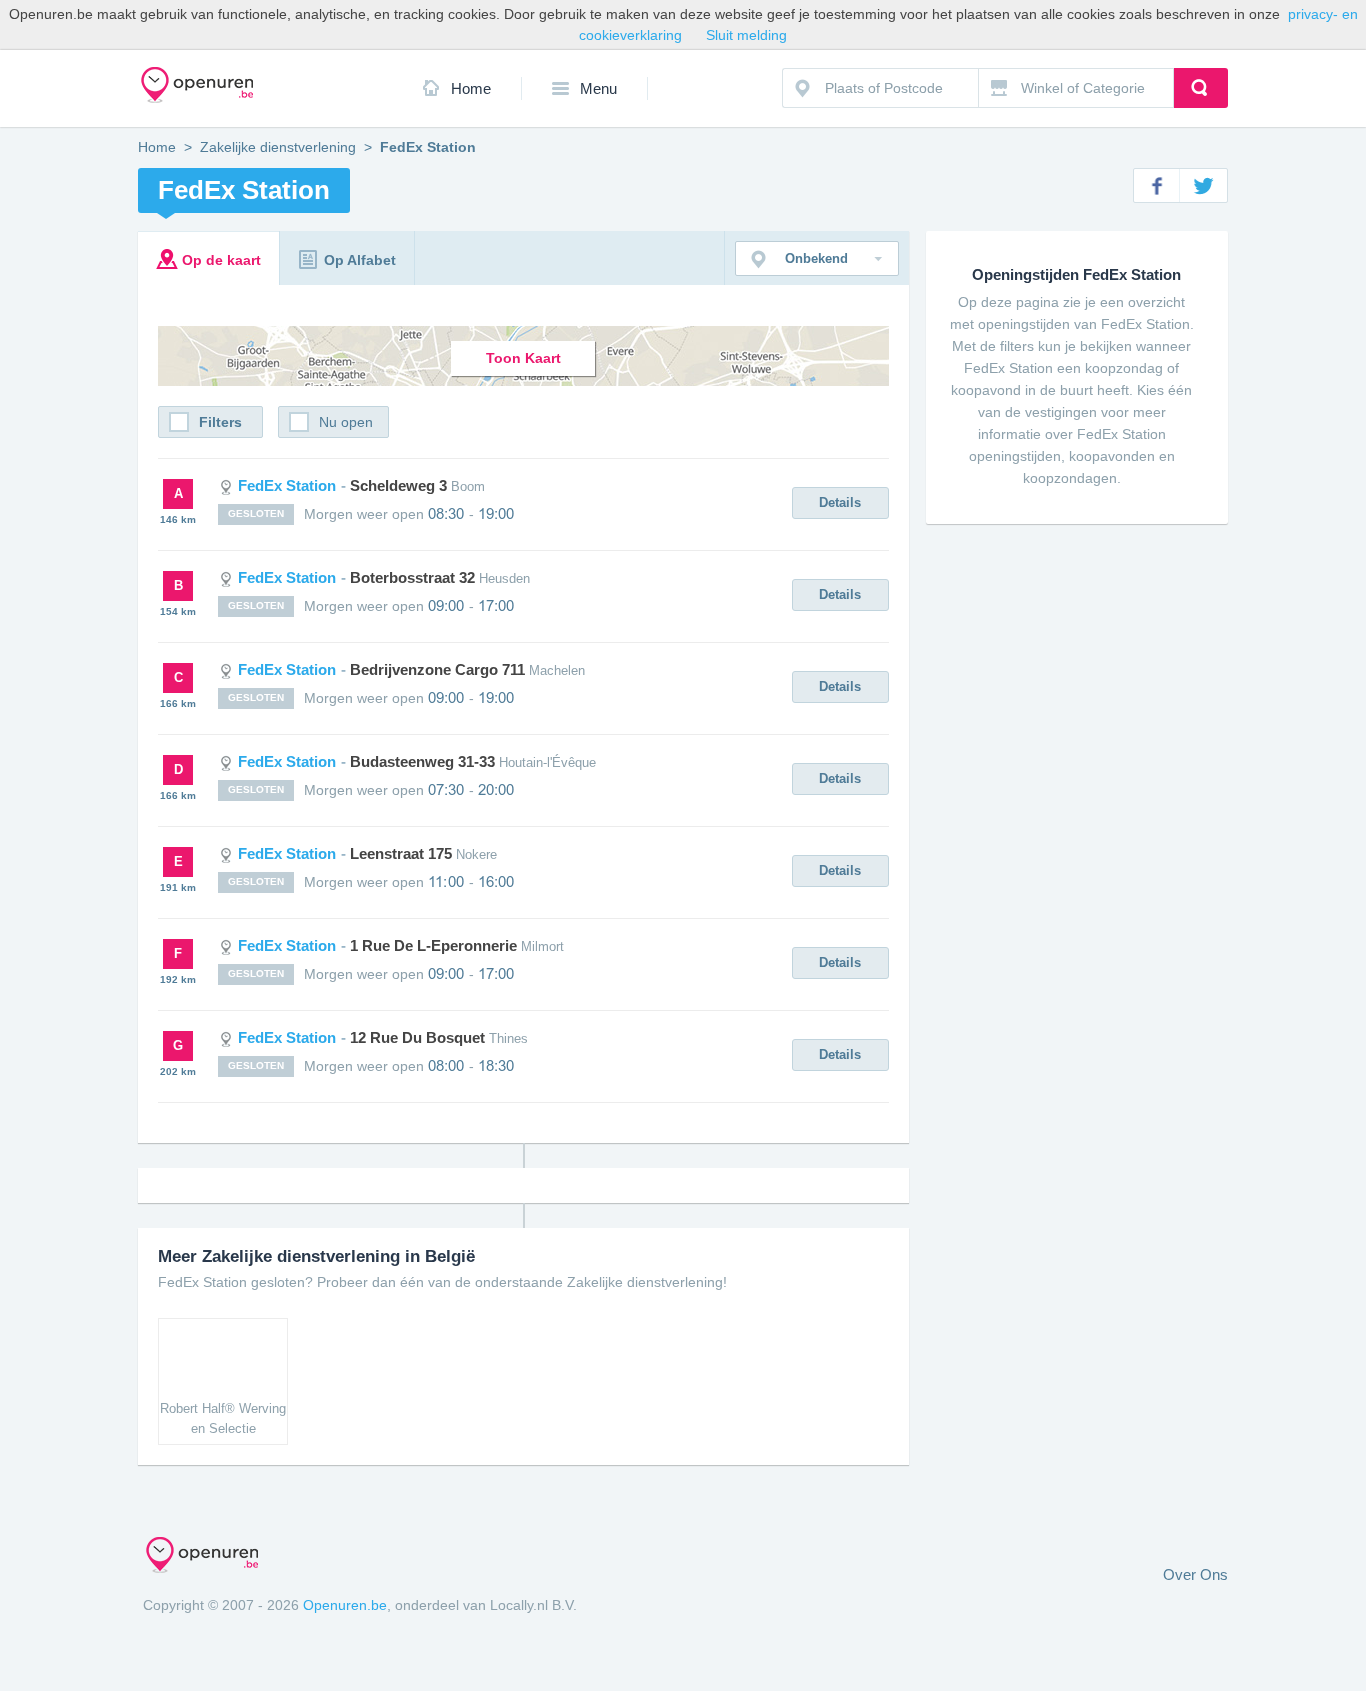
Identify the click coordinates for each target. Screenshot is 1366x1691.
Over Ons (1195, 1574)
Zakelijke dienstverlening (278, 147)
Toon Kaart (523, 358)
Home (471, 88)
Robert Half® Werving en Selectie (223, 1418)
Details (840, 502)
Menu (598, 88)
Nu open (346, 422)
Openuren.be (345, 1605)
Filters (220, 422)
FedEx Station (359, 485)
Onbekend (816, 258)
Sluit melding (746, 35)
